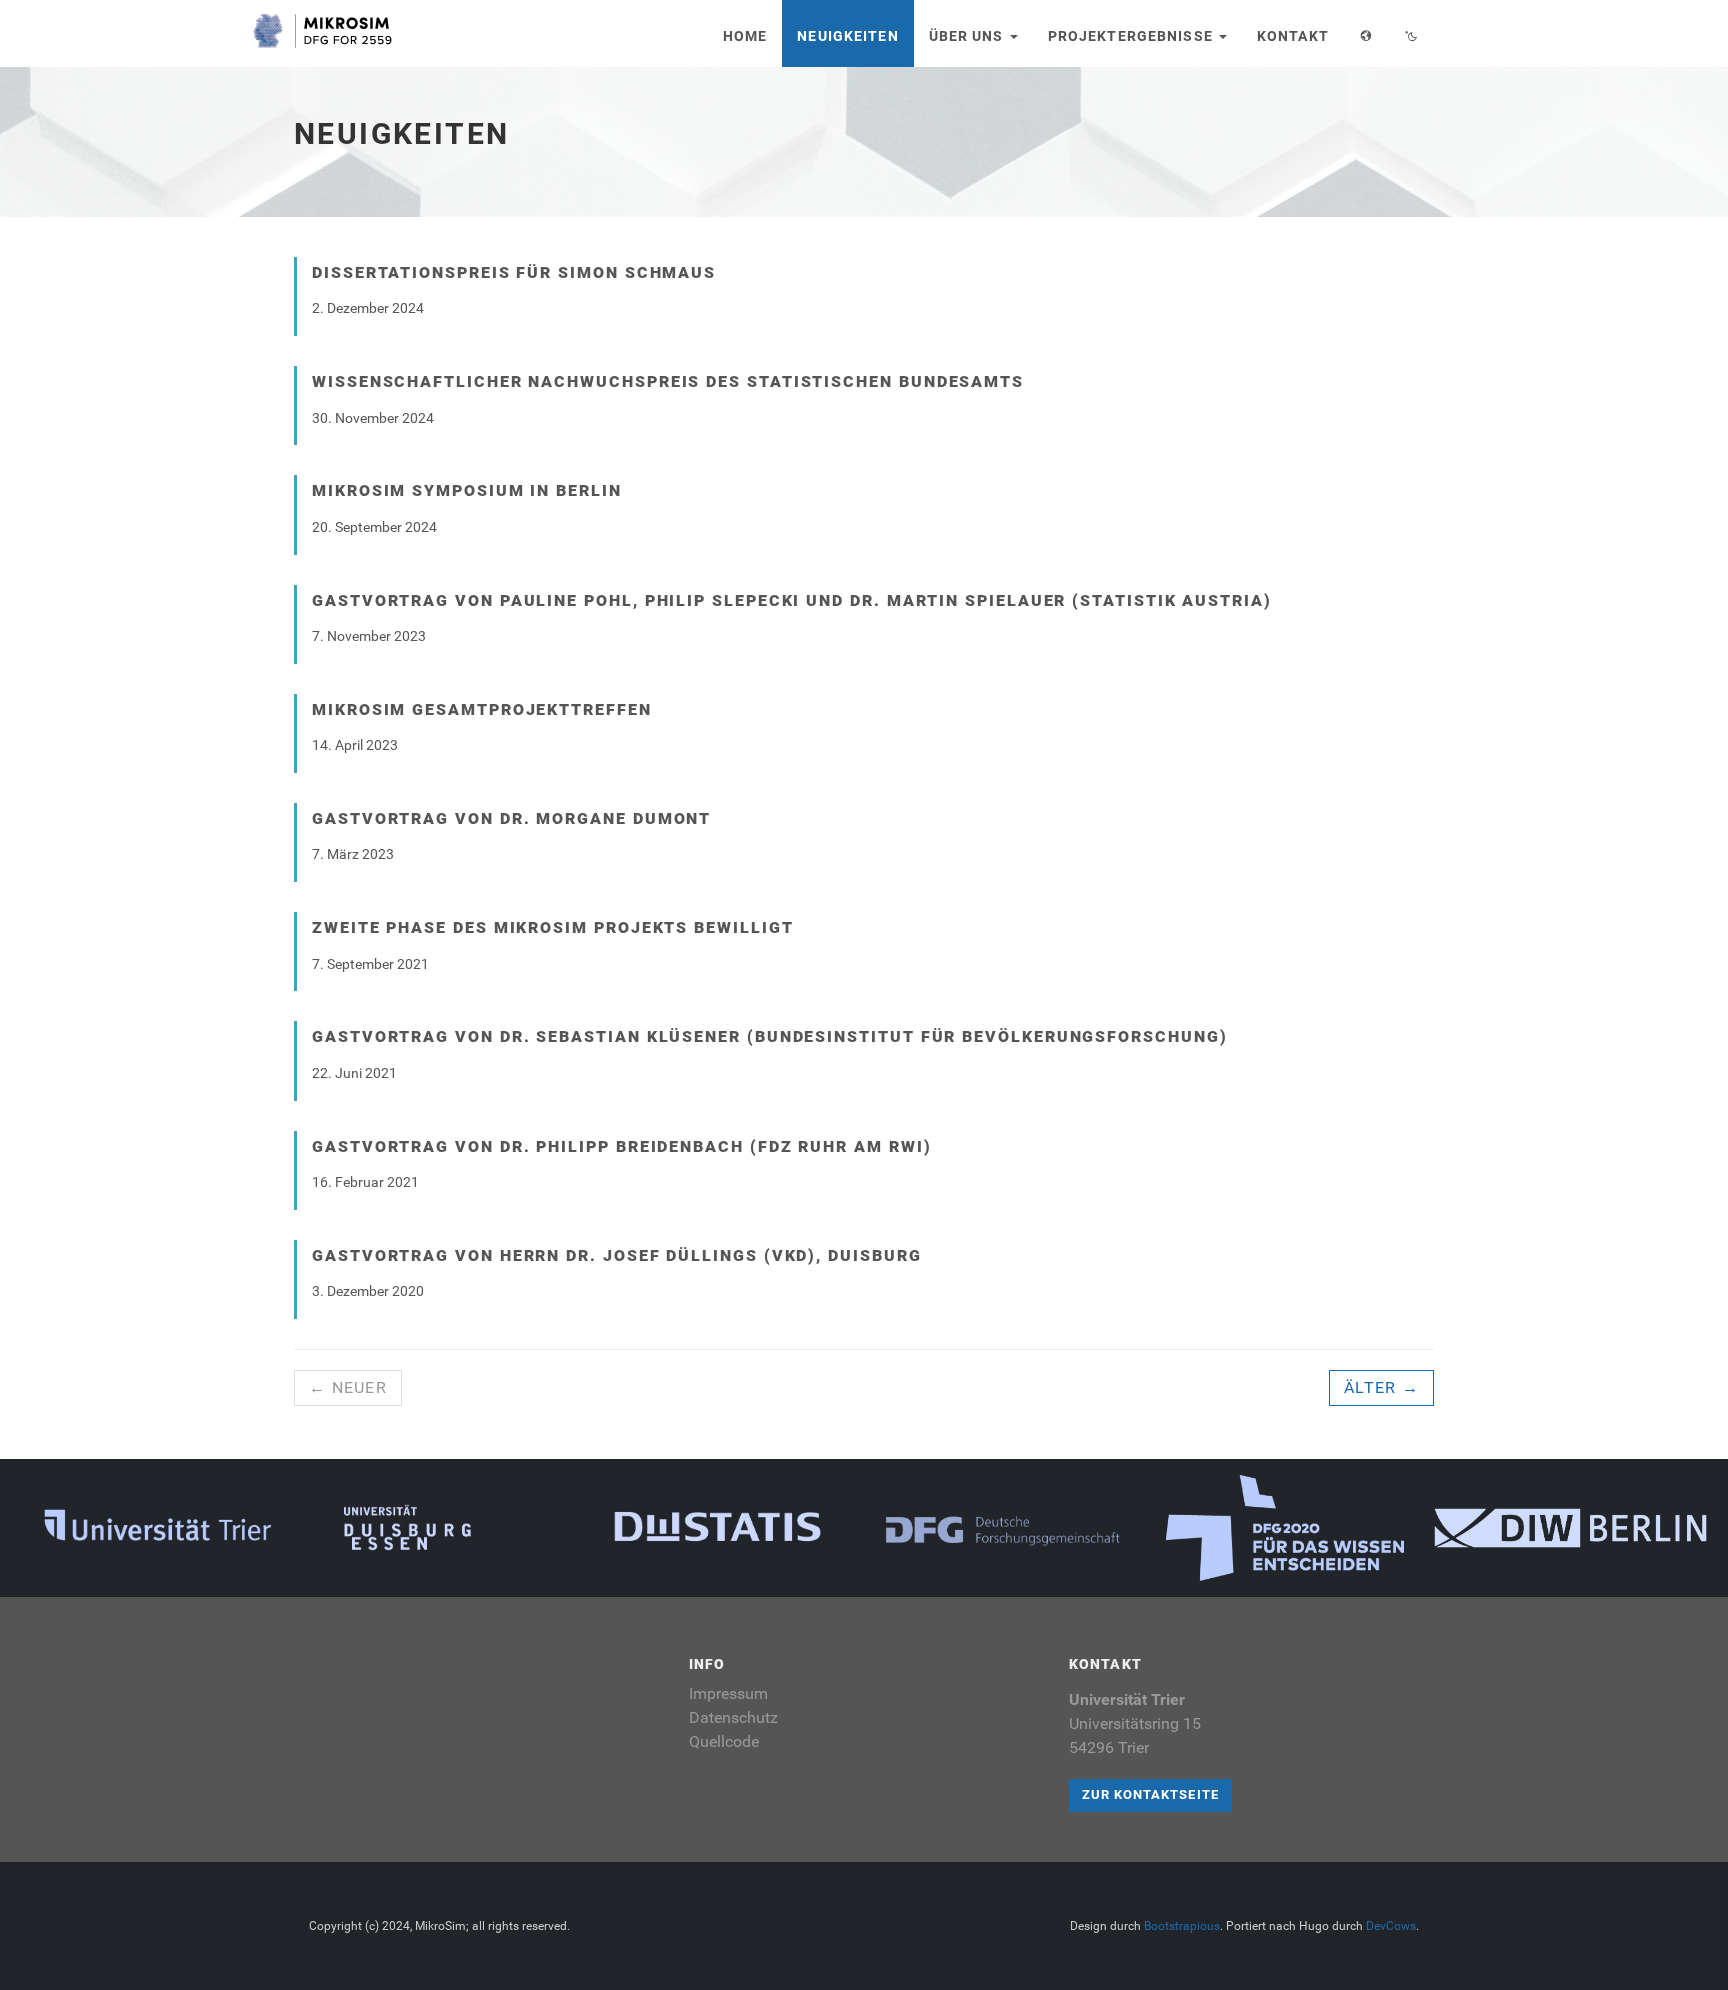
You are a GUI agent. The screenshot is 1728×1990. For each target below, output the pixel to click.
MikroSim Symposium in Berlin (467, 490)
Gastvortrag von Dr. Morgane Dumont (511, 818)
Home (745, 36)
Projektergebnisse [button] (1132, 36)
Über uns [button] (968, 36)
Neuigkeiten (847, 36)
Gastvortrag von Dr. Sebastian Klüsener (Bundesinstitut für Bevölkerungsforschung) (770, 1036)
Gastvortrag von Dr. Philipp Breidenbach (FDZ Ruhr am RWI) (621, 1146)
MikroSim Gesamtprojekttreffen (482, 709)
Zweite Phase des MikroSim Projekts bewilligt (552, 927)
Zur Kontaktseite (1150, 1794)
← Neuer (348, 1387)
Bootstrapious (1182, 1926)
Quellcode (724, 1741)
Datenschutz (733, 1717)
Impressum (728, 1693)
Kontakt (1293, 36)
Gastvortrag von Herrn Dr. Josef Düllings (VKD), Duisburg (617, 1255)
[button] (1366, 33)
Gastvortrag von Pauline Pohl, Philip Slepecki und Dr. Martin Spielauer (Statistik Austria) (792, 600)
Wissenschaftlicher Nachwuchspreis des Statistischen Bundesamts (668, 381)
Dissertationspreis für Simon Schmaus (514, 272)
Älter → (1381, 1387)
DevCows (1391, 1926)
